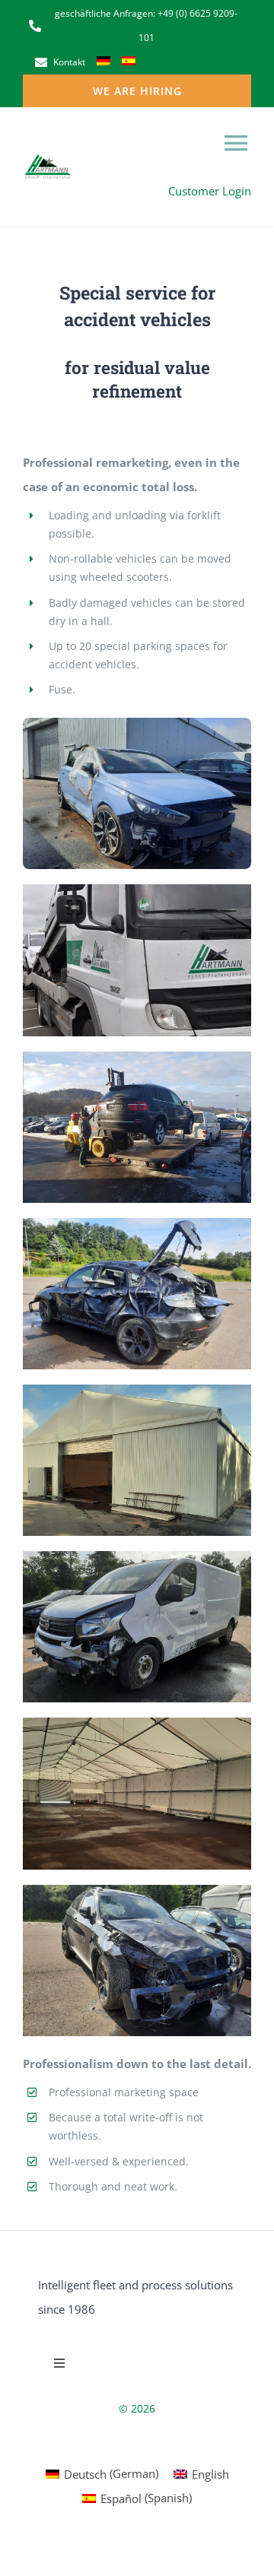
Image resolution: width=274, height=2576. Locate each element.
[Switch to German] (104, 62)
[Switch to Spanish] (129, 62)
